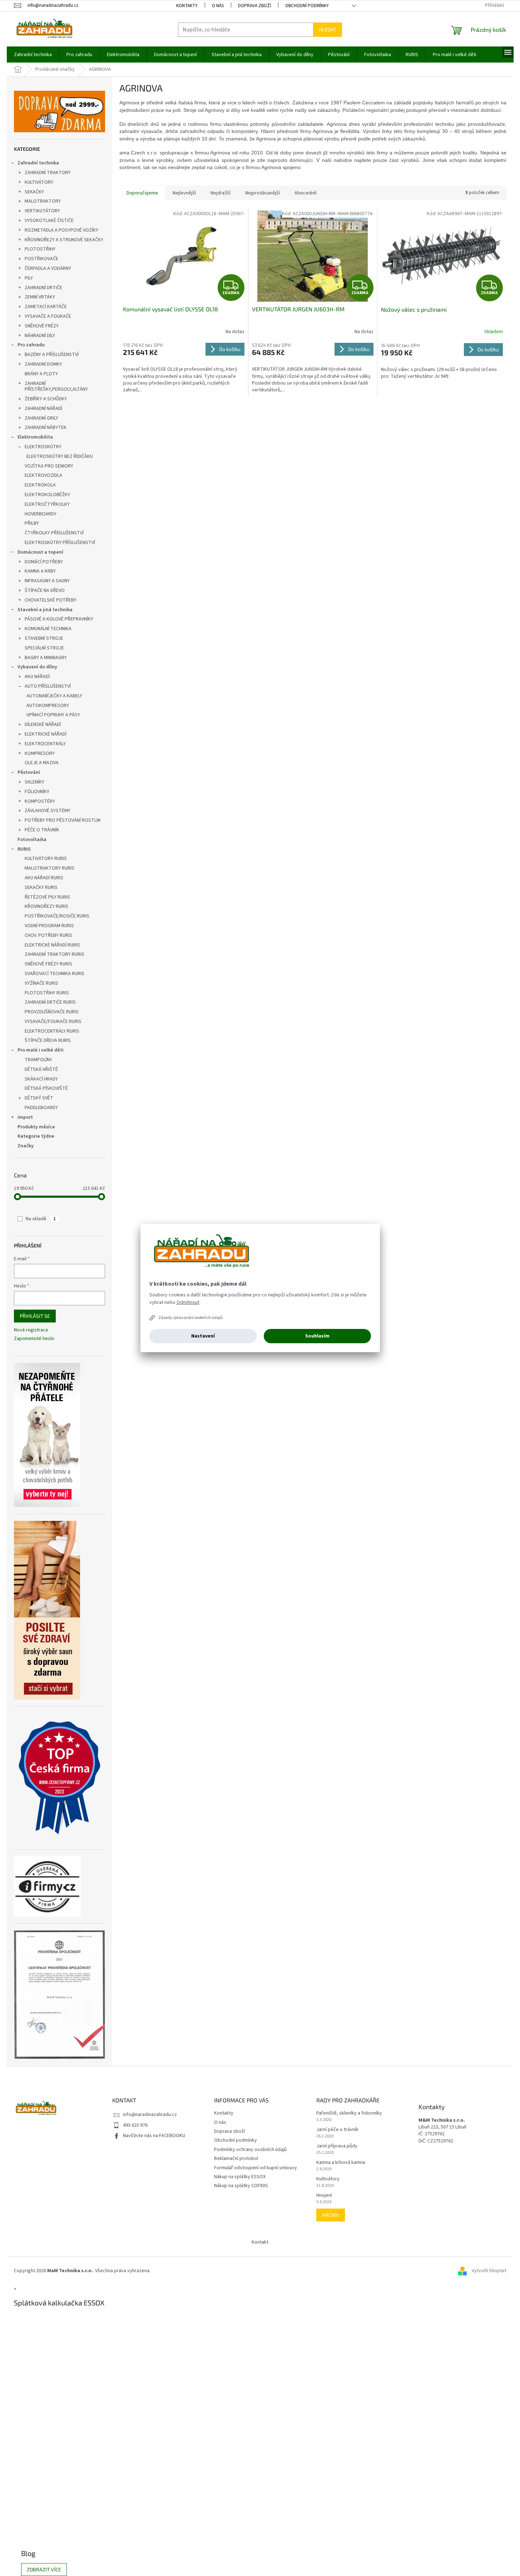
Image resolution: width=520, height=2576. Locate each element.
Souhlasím (317, 1336)
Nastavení (203, 1336)
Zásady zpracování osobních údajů (190, 1318)
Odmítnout (188, 1302)
